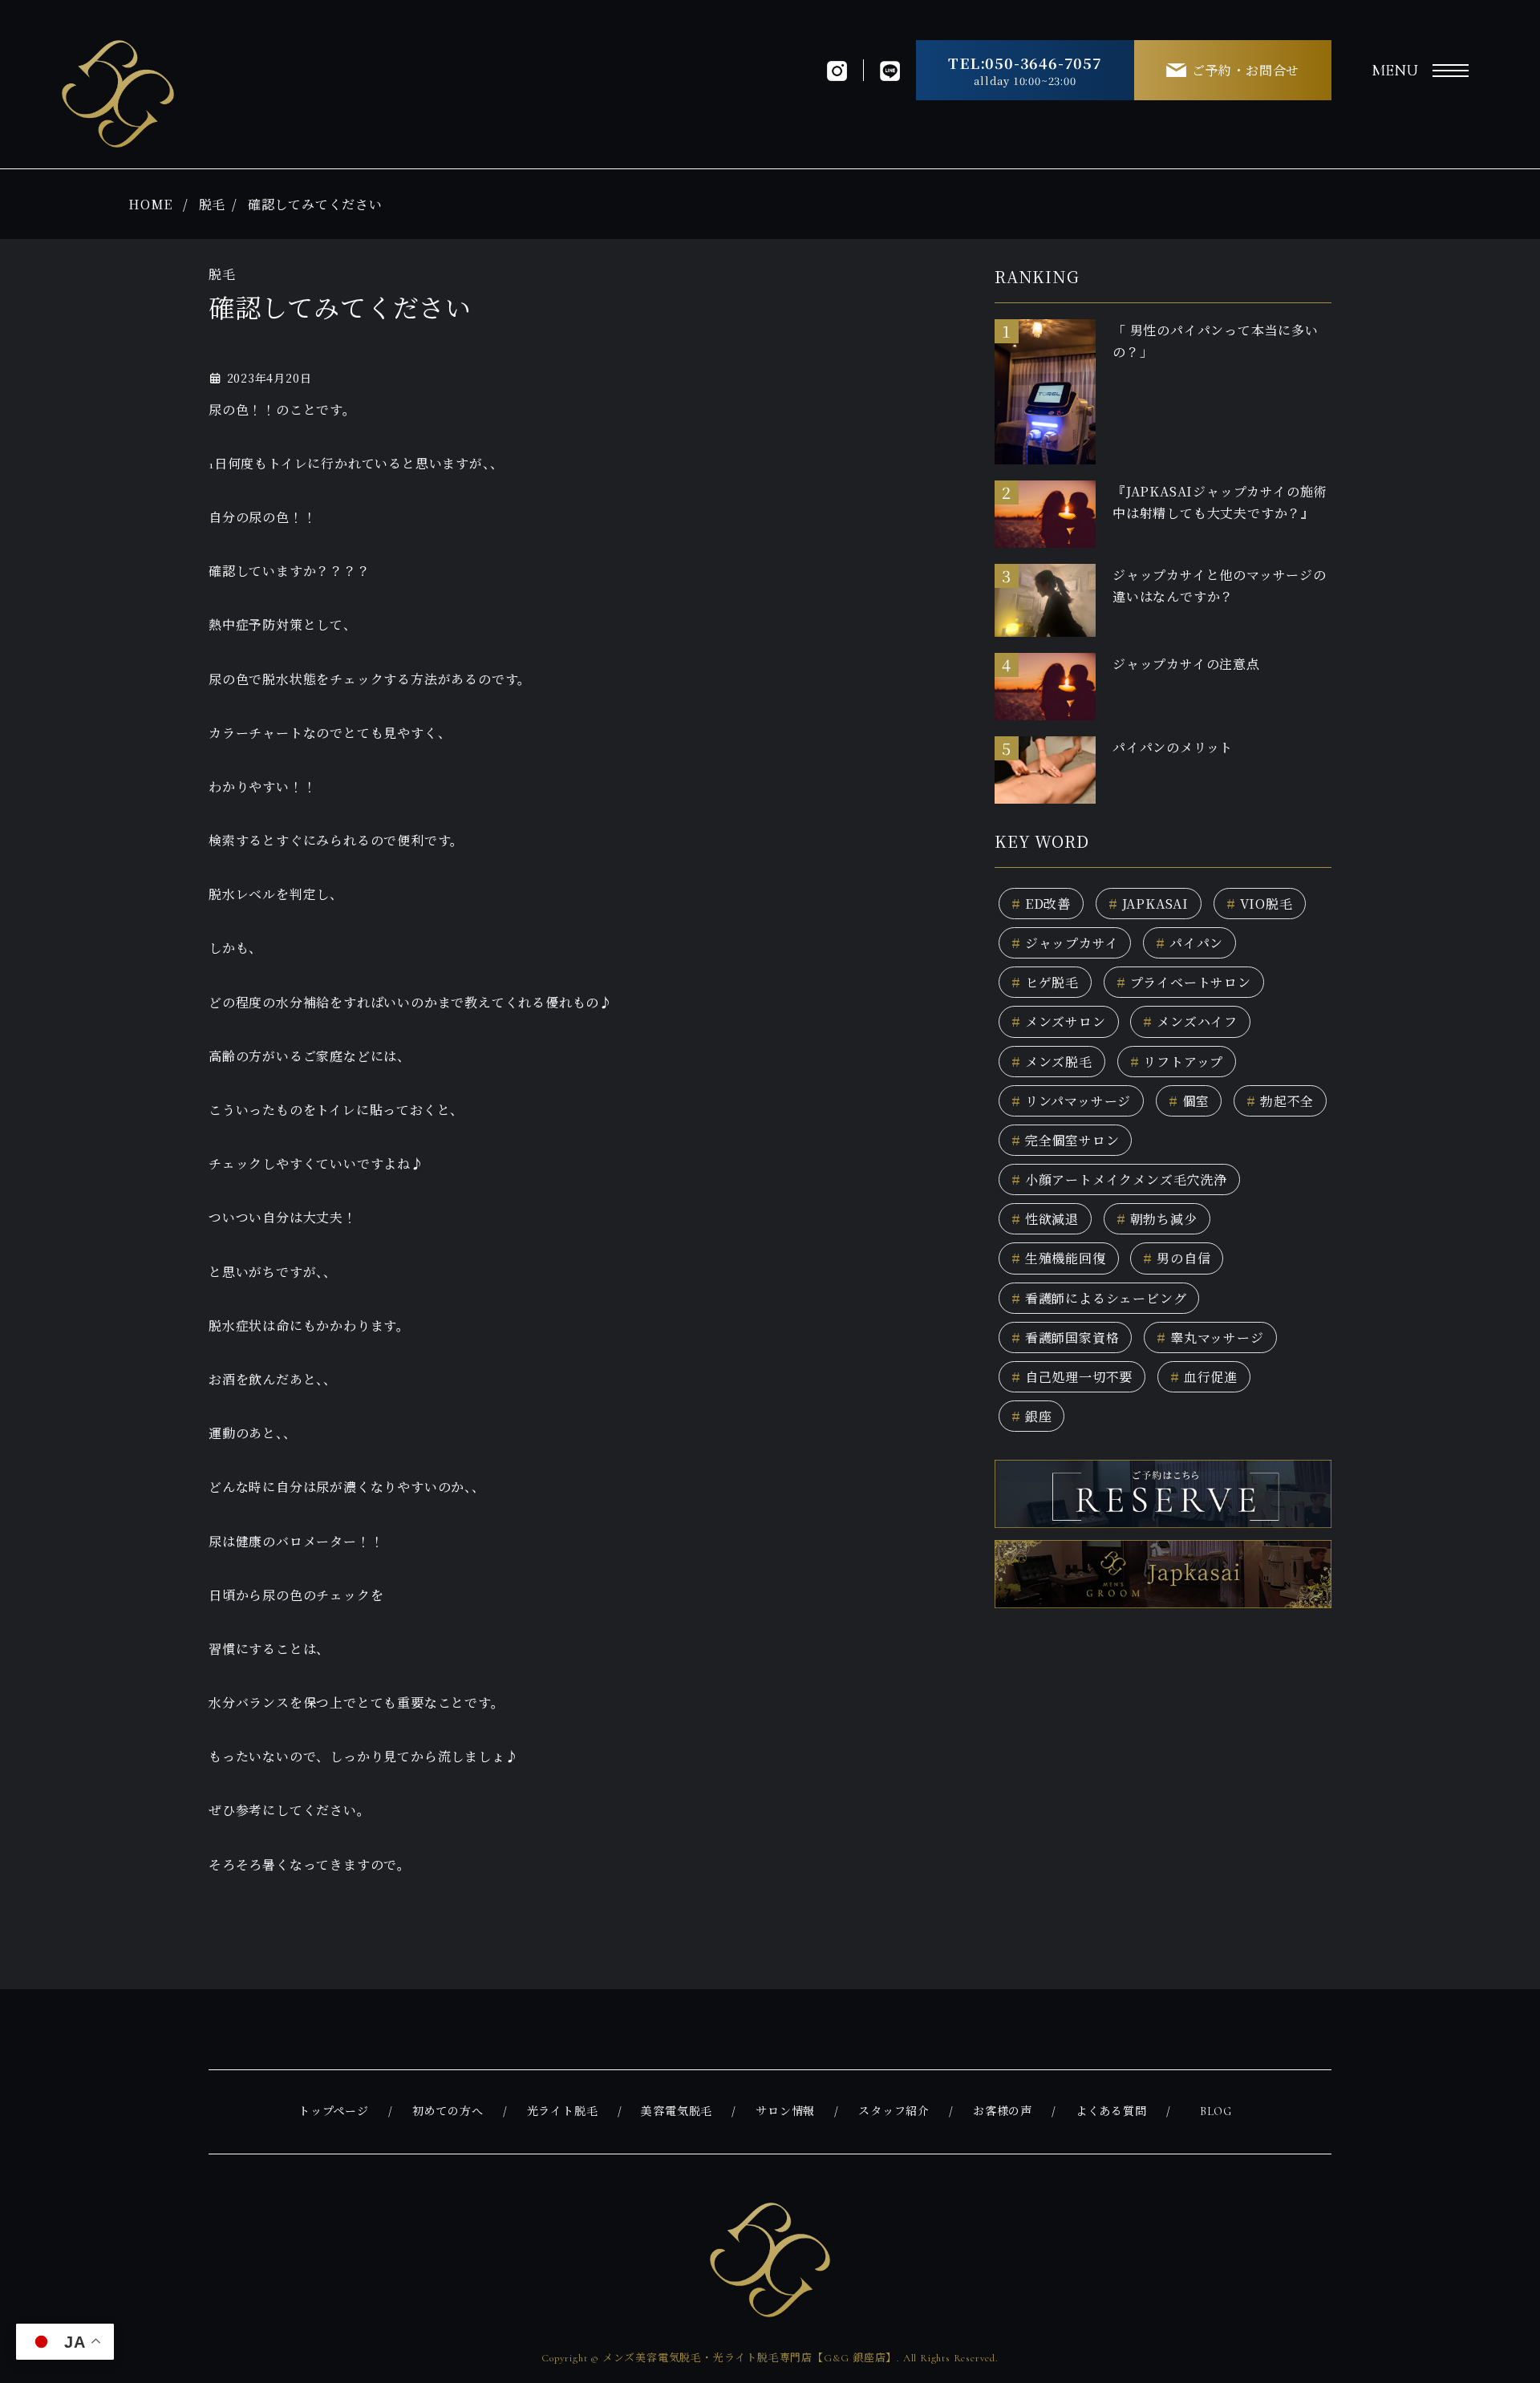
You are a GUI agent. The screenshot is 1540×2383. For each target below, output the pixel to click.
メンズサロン (1059, 1021)
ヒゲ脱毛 (1045, 982)
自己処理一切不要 (1072, 1377)
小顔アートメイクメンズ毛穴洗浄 (1119, 1179)
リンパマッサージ (1071, 1101)
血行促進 (1204, 1377)
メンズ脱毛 (1052, 1062)
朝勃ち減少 (1157, 1219)
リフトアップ (1177, 1062)
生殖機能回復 (1059, 1258)
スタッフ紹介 (894, 2111)
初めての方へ (448, 2111)
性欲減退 (1045, 1219)
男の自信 (1177, 1258)
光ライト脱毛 (563, 2111)
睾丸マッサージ (1210, 1337)
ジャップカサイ (1065, 943)
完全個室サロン (1065, 1140)
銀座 (1031, 1416)
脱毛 (213, 204)
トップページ (334, 2111)
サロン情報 (785, 2111)
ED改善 (1041, 904)
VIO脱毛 (1260, 904)
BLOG (1216, 2111)
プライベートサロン (1184, 982)
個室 (1189, 1101)
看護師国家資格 (1065, 1337)
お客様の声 (1003, 2111)
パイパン (1189, 943)
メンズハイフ (1190, 1021)
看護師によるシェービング (1099, 1298)
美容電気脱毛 (677, 2111)
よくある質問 (1111, 2111)
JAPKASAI (1149, 904)
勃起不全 (1280, 1101)
